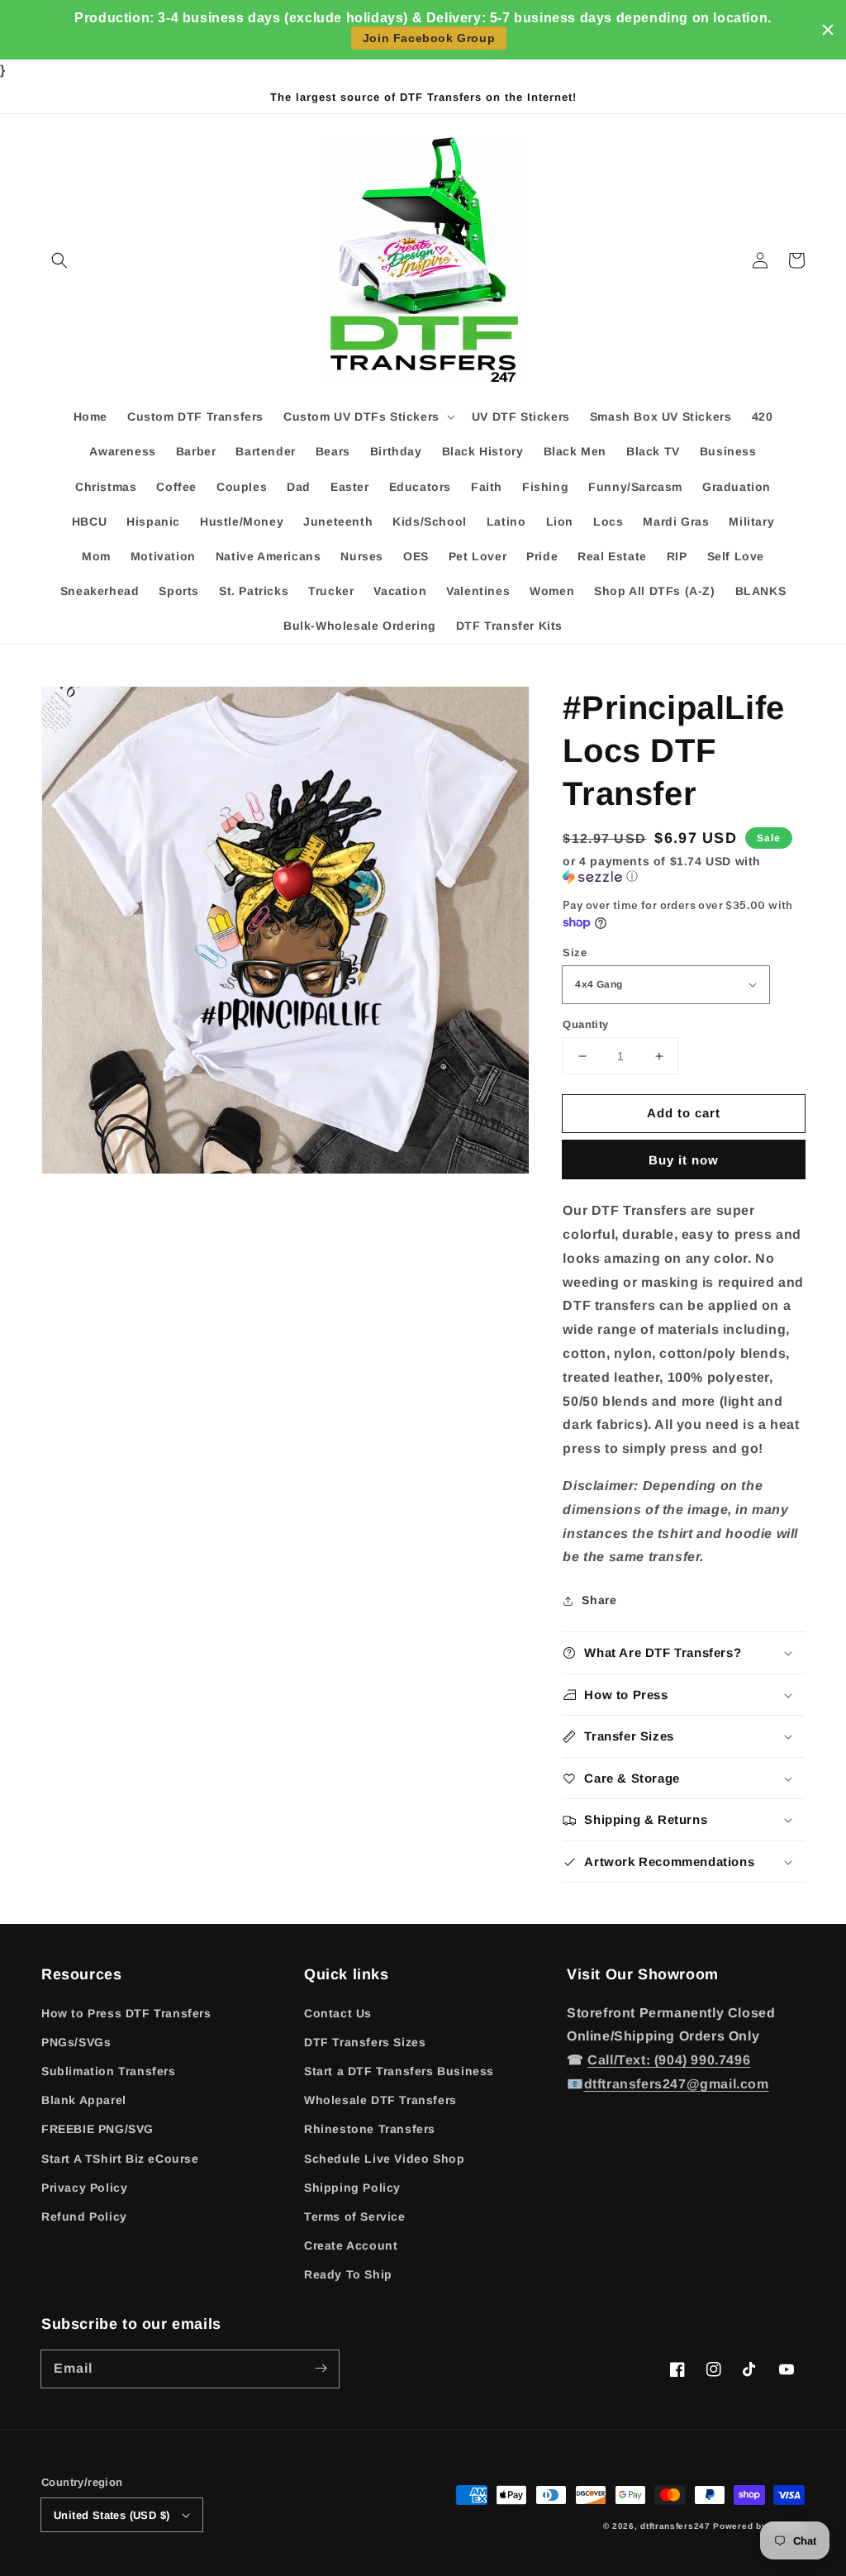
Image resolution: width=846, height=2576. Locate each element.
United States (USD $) (112, 2515)
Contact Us (338, 2013)
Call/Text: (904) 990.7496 (669, 2060)
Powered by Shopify (759, 2526)
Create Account (351, 2245)
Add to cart (684, 1113)
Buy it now (684, 1160)
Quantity (585, 1024)
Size (575, 952)
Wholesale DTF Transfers (380, 2100)
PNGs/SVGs (76, 2042)
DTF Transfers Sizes (365, 2042)
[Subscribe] (321, 2369)
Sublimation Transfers (109, 2071)
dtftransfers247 (675, 2526)
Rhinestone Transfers (370, 2129)
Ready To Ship (348, 2274)
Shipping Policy (352, 2188)
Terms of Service (355, 2217)
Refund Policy (84, 2217)
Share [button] (599, 1600)
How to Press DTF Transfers (126, 2013)
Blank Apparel (84, 2100)
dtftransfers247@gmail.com (677, 2084)
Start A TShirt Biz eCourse (120, 2159)
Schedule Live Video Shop (384, 2159)
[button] (59, 260)
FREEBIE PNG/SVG (97, 2129)
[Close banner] (828, 30)
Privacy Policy (84, 2188)
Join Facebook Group (429, 38)
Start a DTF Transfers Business (399, 2071)
